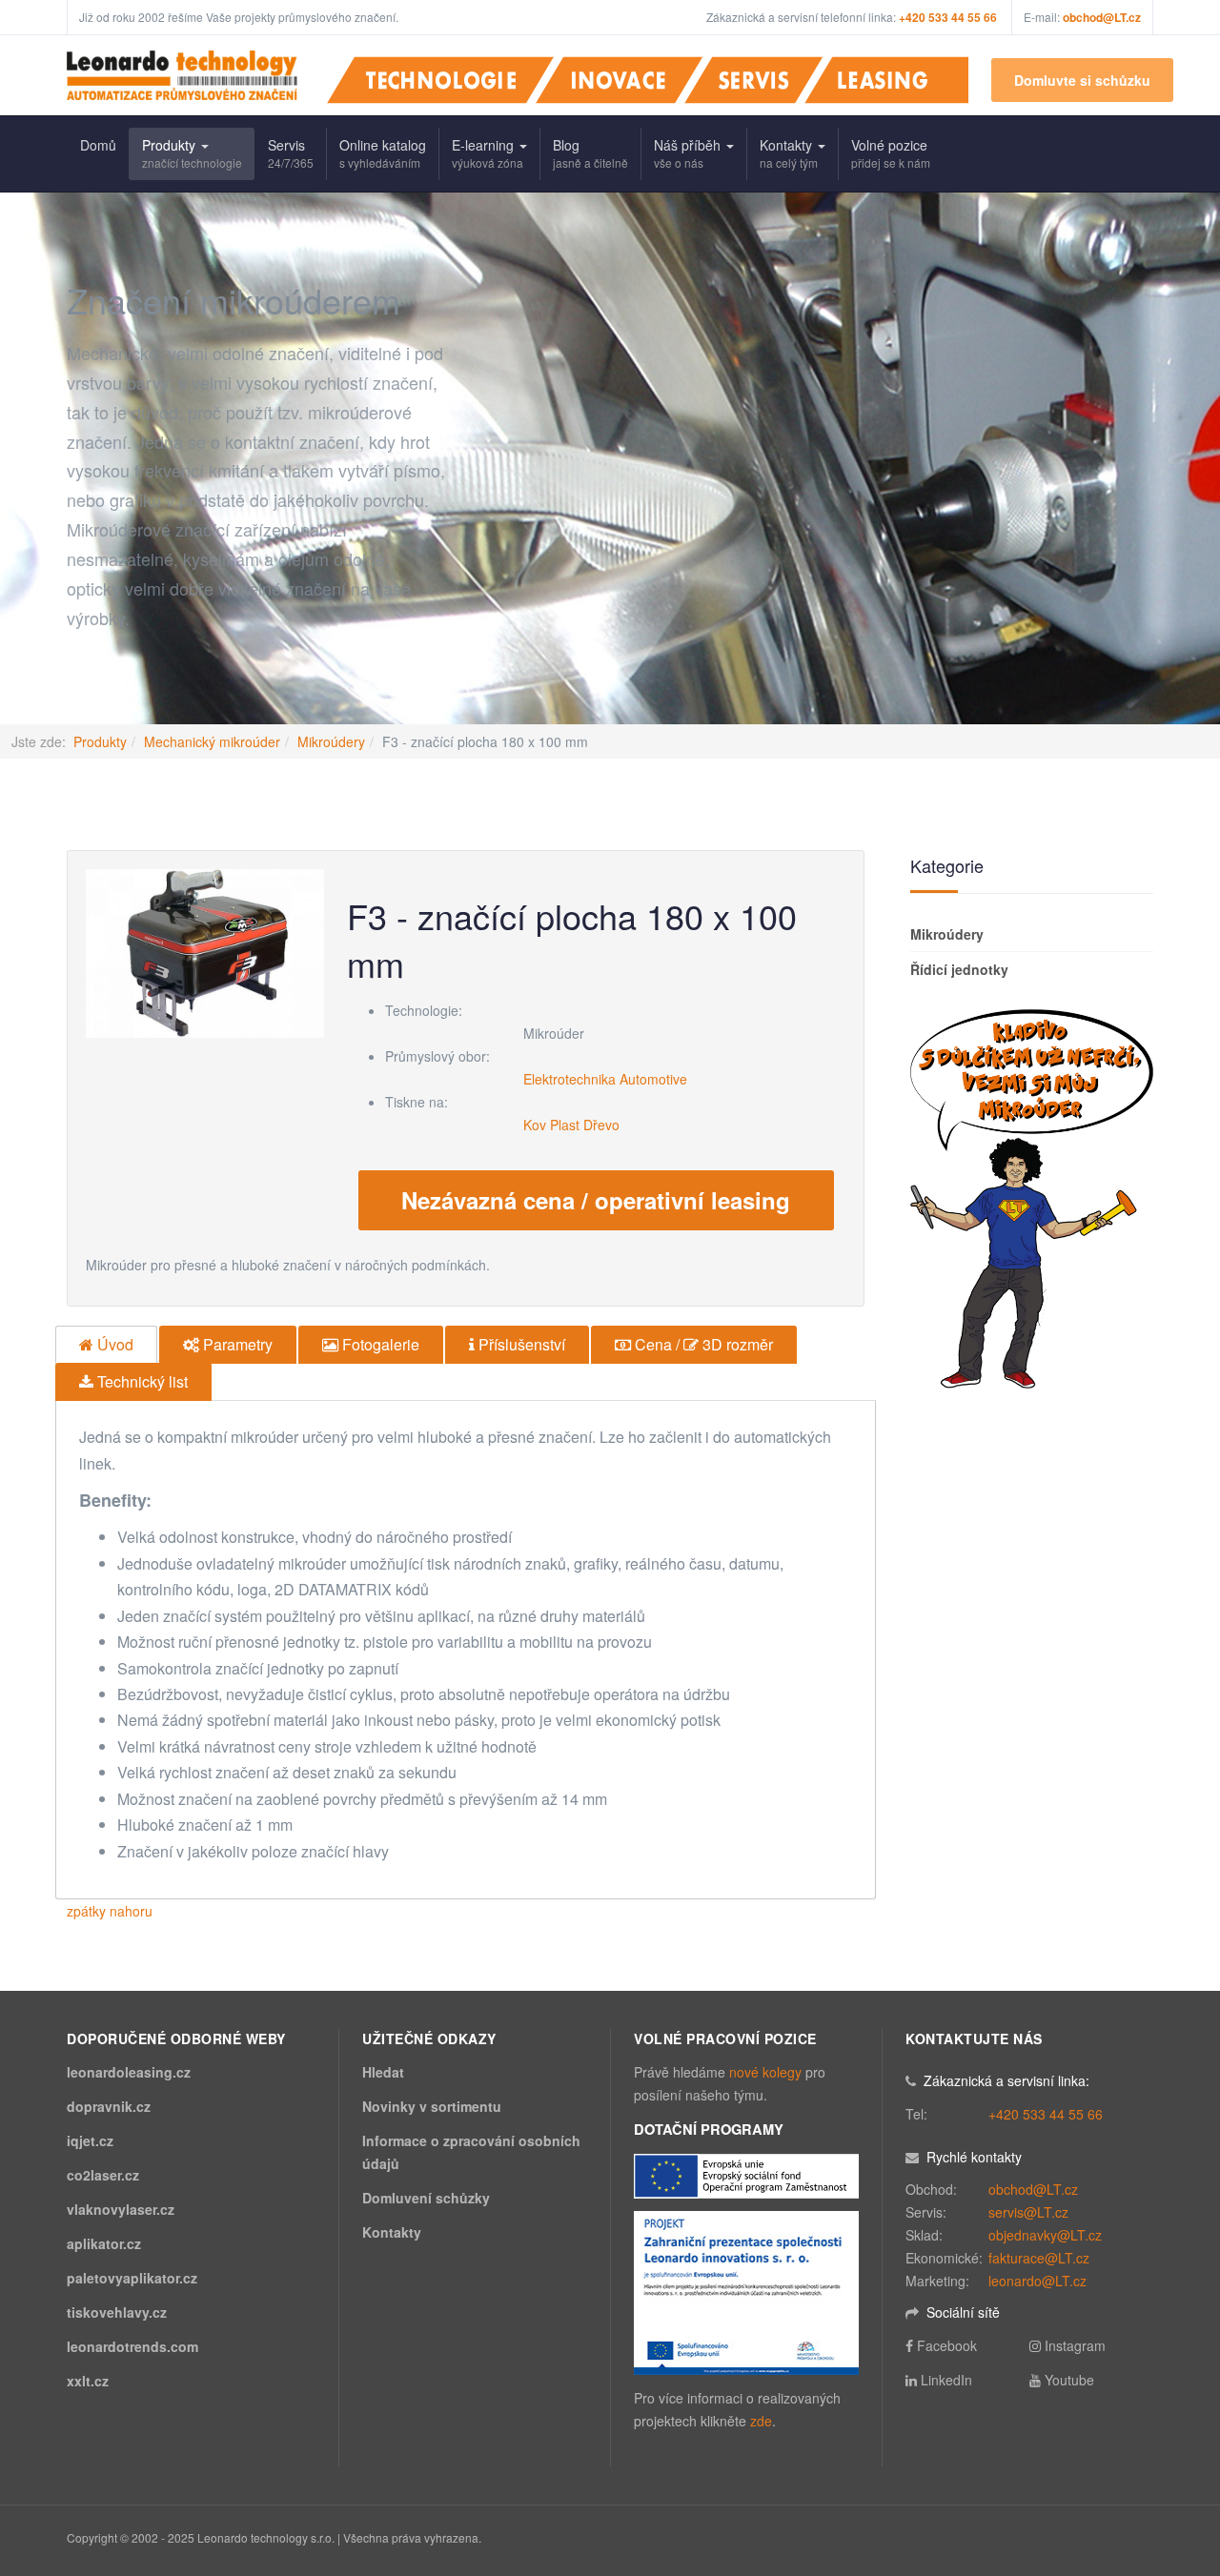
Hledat (383, 2072)
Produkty (192, 153)
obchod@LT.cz (1102, 17)
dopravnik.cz (109, 2106)
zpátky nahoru (110, 1911)
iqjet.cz (90, 2140)
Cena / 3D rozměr (702, 1344)
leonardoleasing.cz (129, 2072)
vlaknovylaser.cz (121, 2209)
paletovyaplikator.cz (132, 2278)
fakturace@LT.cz (1039, 2258)
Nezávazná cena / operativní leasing (596, 1200)
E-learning (488, 153)
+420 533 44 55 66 (1046, 2114)
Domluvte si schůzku (1082, 80)
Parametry (236, 1344)
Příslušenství (520, 1344)
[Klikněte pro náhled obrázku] (205, 951)
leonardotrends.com (132, 2346)
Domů (98, 145)
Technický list (141, 1381)
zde (761, 2421)
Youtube (1069, 2380)
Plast (565, 1125)
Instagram (1075, 2345)
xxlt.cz (88, 2381)
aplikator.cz (104, 2243)
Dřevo (601, 1125)
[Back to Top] (1174, 2419)
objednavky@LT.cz (1045, 2235)
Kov (535, 1125)
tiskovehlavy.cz (117, 2312)
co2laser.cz (103, 2175)
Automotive (653, 1079)
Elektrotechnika (569, 1079)
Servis (291, 153)
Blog (590, 153)
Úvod (113, 1344)
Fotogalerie (379, 1344)
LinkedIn (946, 2380)
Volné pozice (891, 153)
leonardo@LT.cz (1037, 2281)
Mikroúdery (331, 741)
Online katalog (383, 153)
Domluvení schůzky (426, 2198)
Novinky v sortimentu (432, 2106)
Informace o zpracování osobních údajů (471, 2152)
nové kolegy (765, 2072)
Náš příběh (689, 153)
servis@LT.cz (1028, 2212)
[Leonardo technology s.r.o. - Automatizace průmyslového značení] (182, 75)
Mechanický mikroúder (212, 741)
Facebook (947, 2345)
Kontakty (789, 153)
